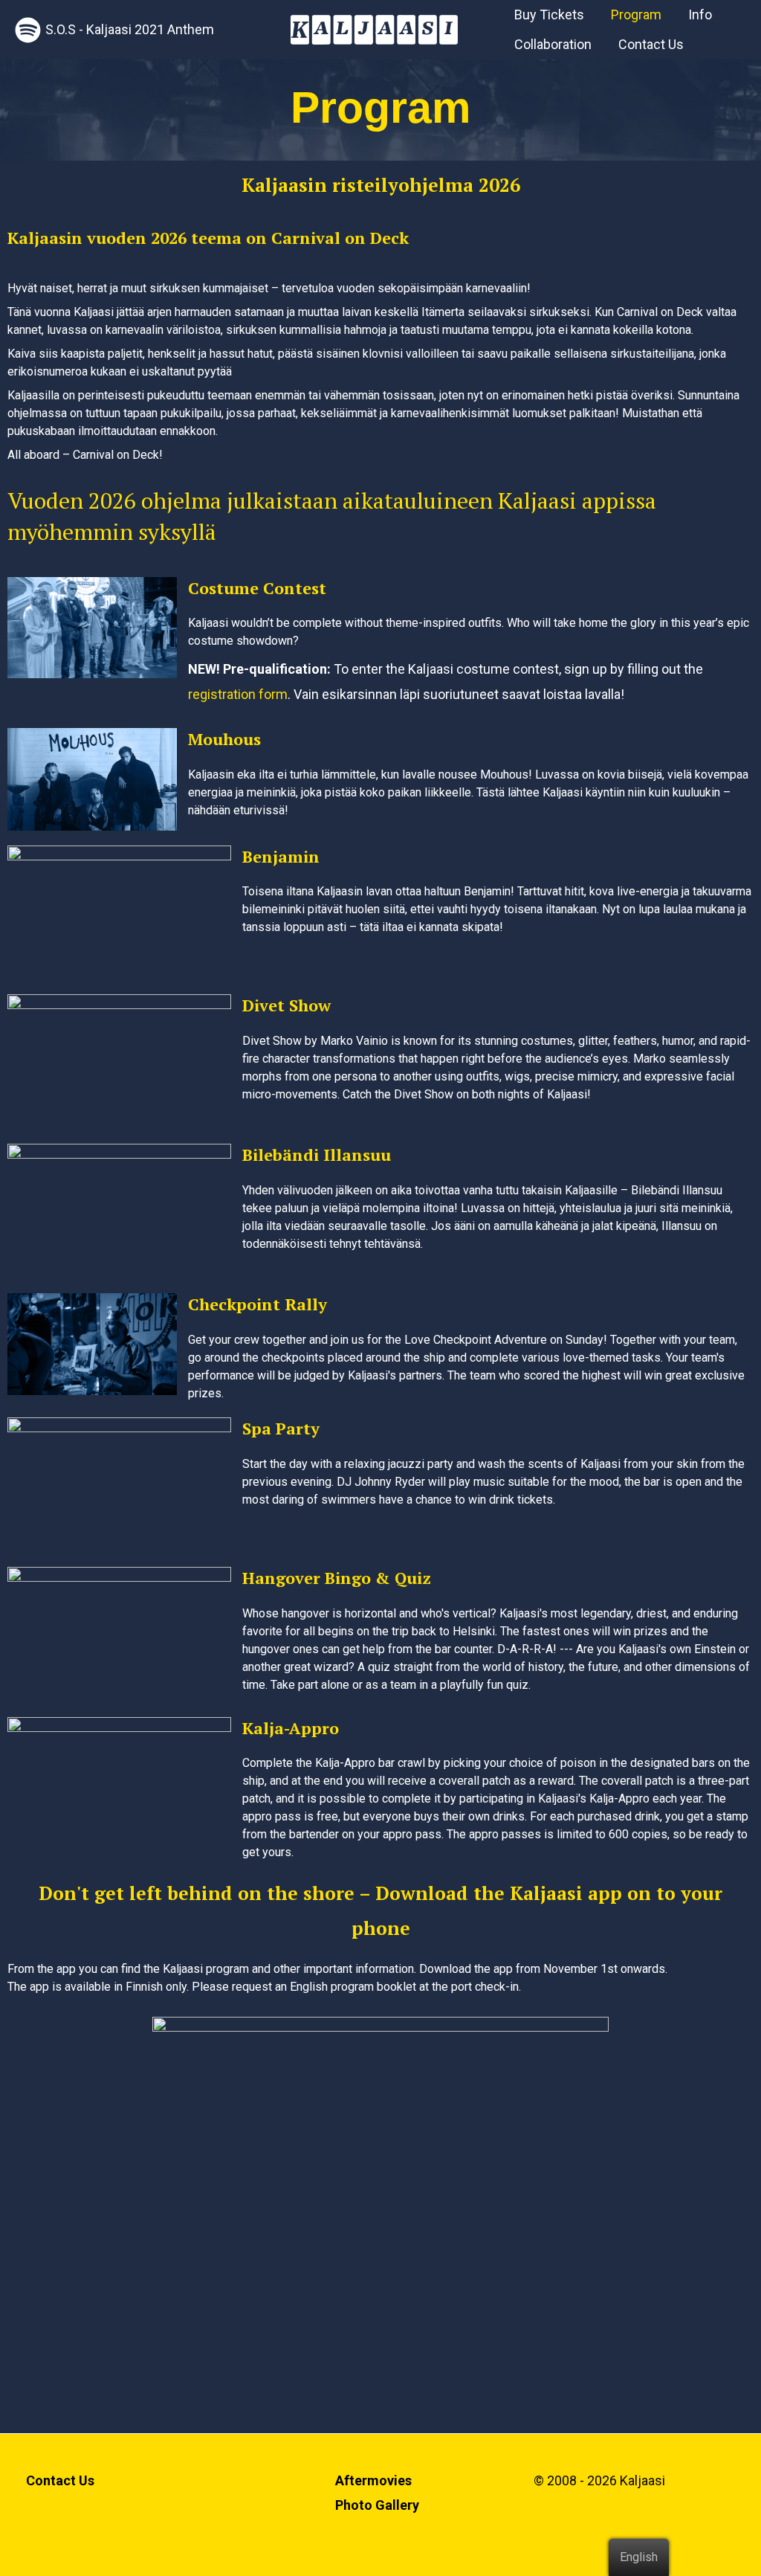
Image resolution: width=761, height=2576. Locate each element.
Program (636, 15)
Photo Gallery (377, 2505)
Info (700, 15)
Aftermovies (373, 2480)
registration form (238, 694)
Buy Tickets (549, 15)
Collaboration (553, 44)
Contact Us (651, 44)
